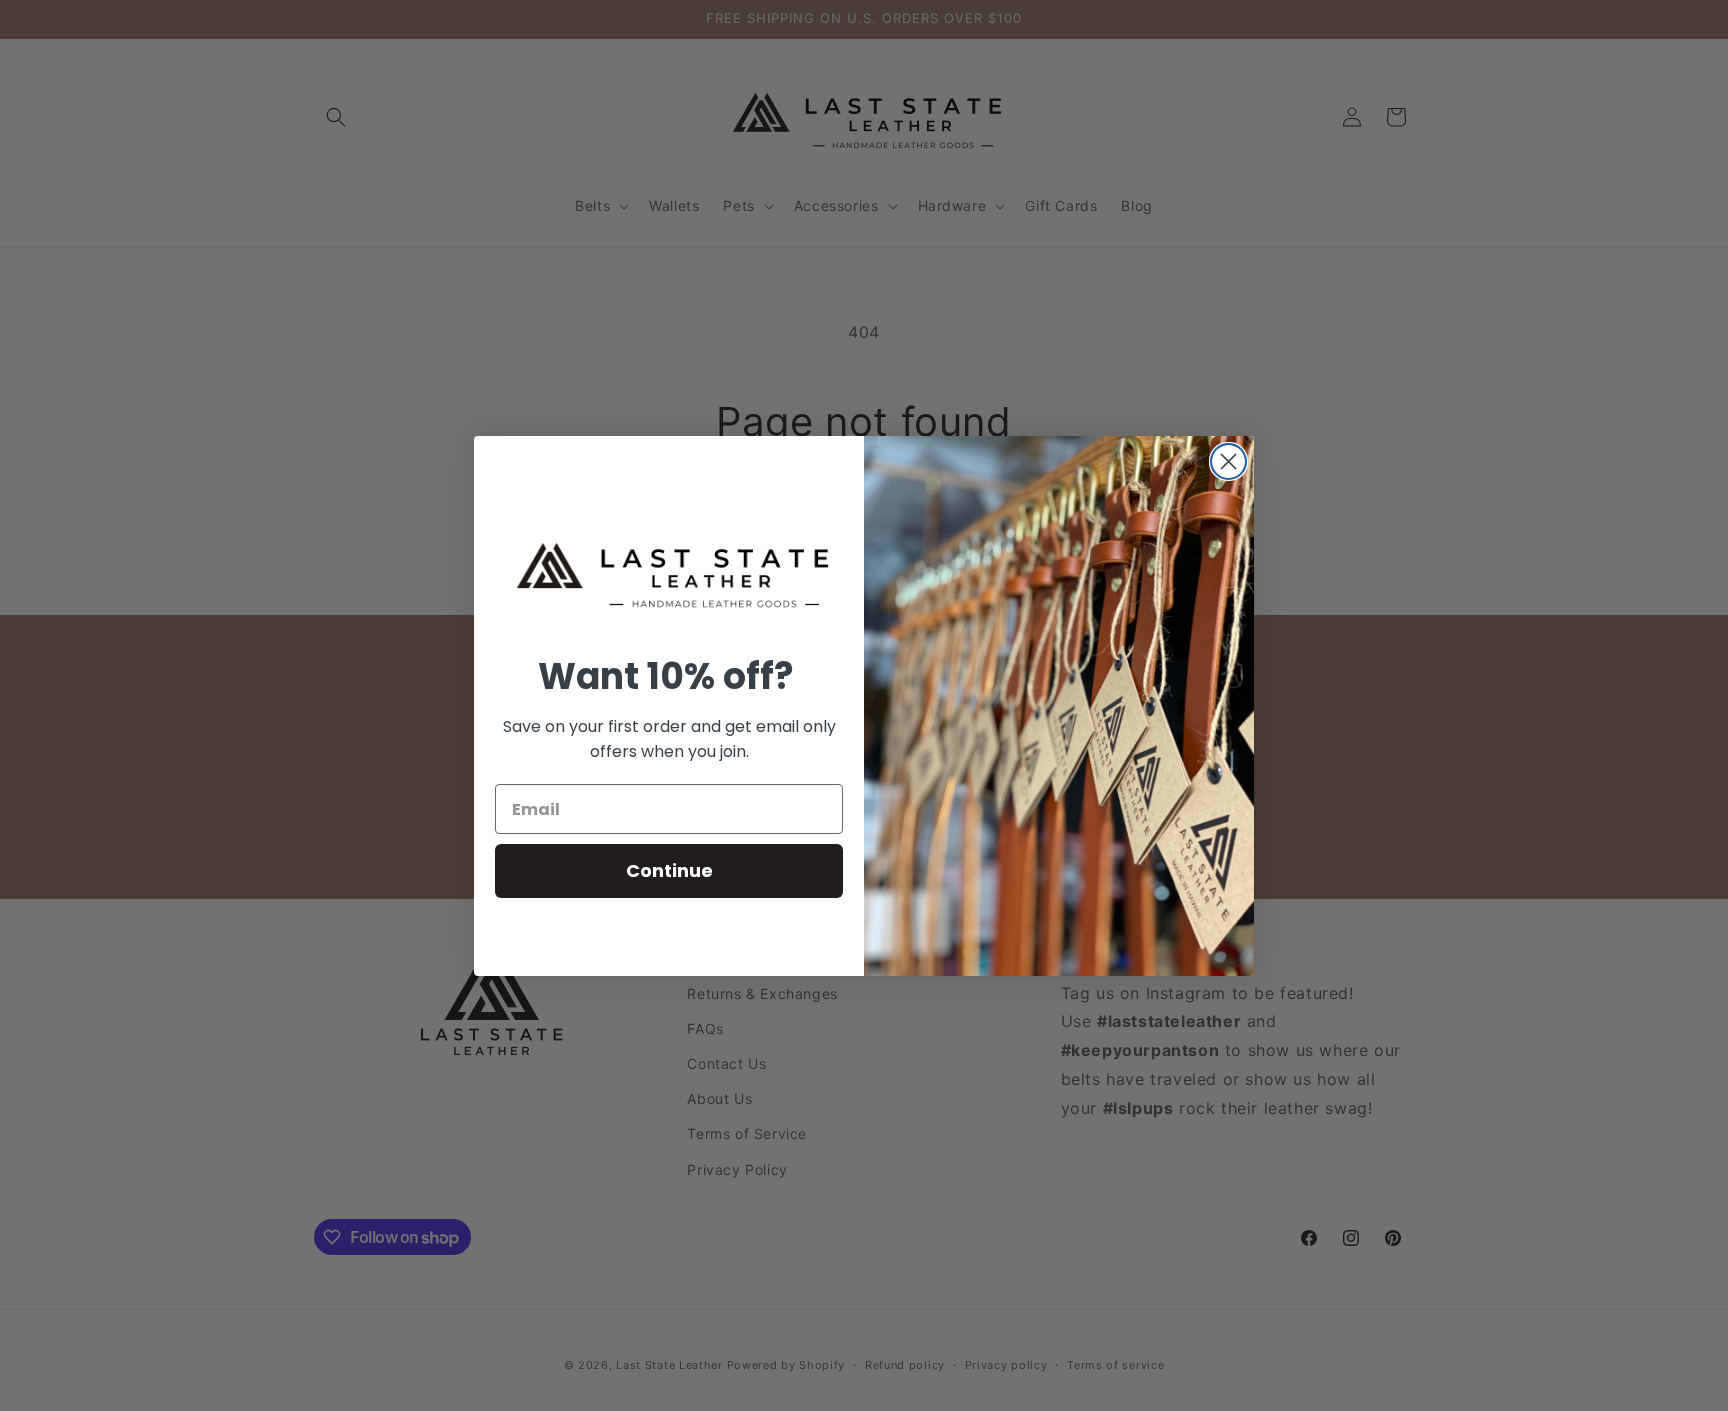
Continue (669, 870)
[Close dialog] (1228, 461)
